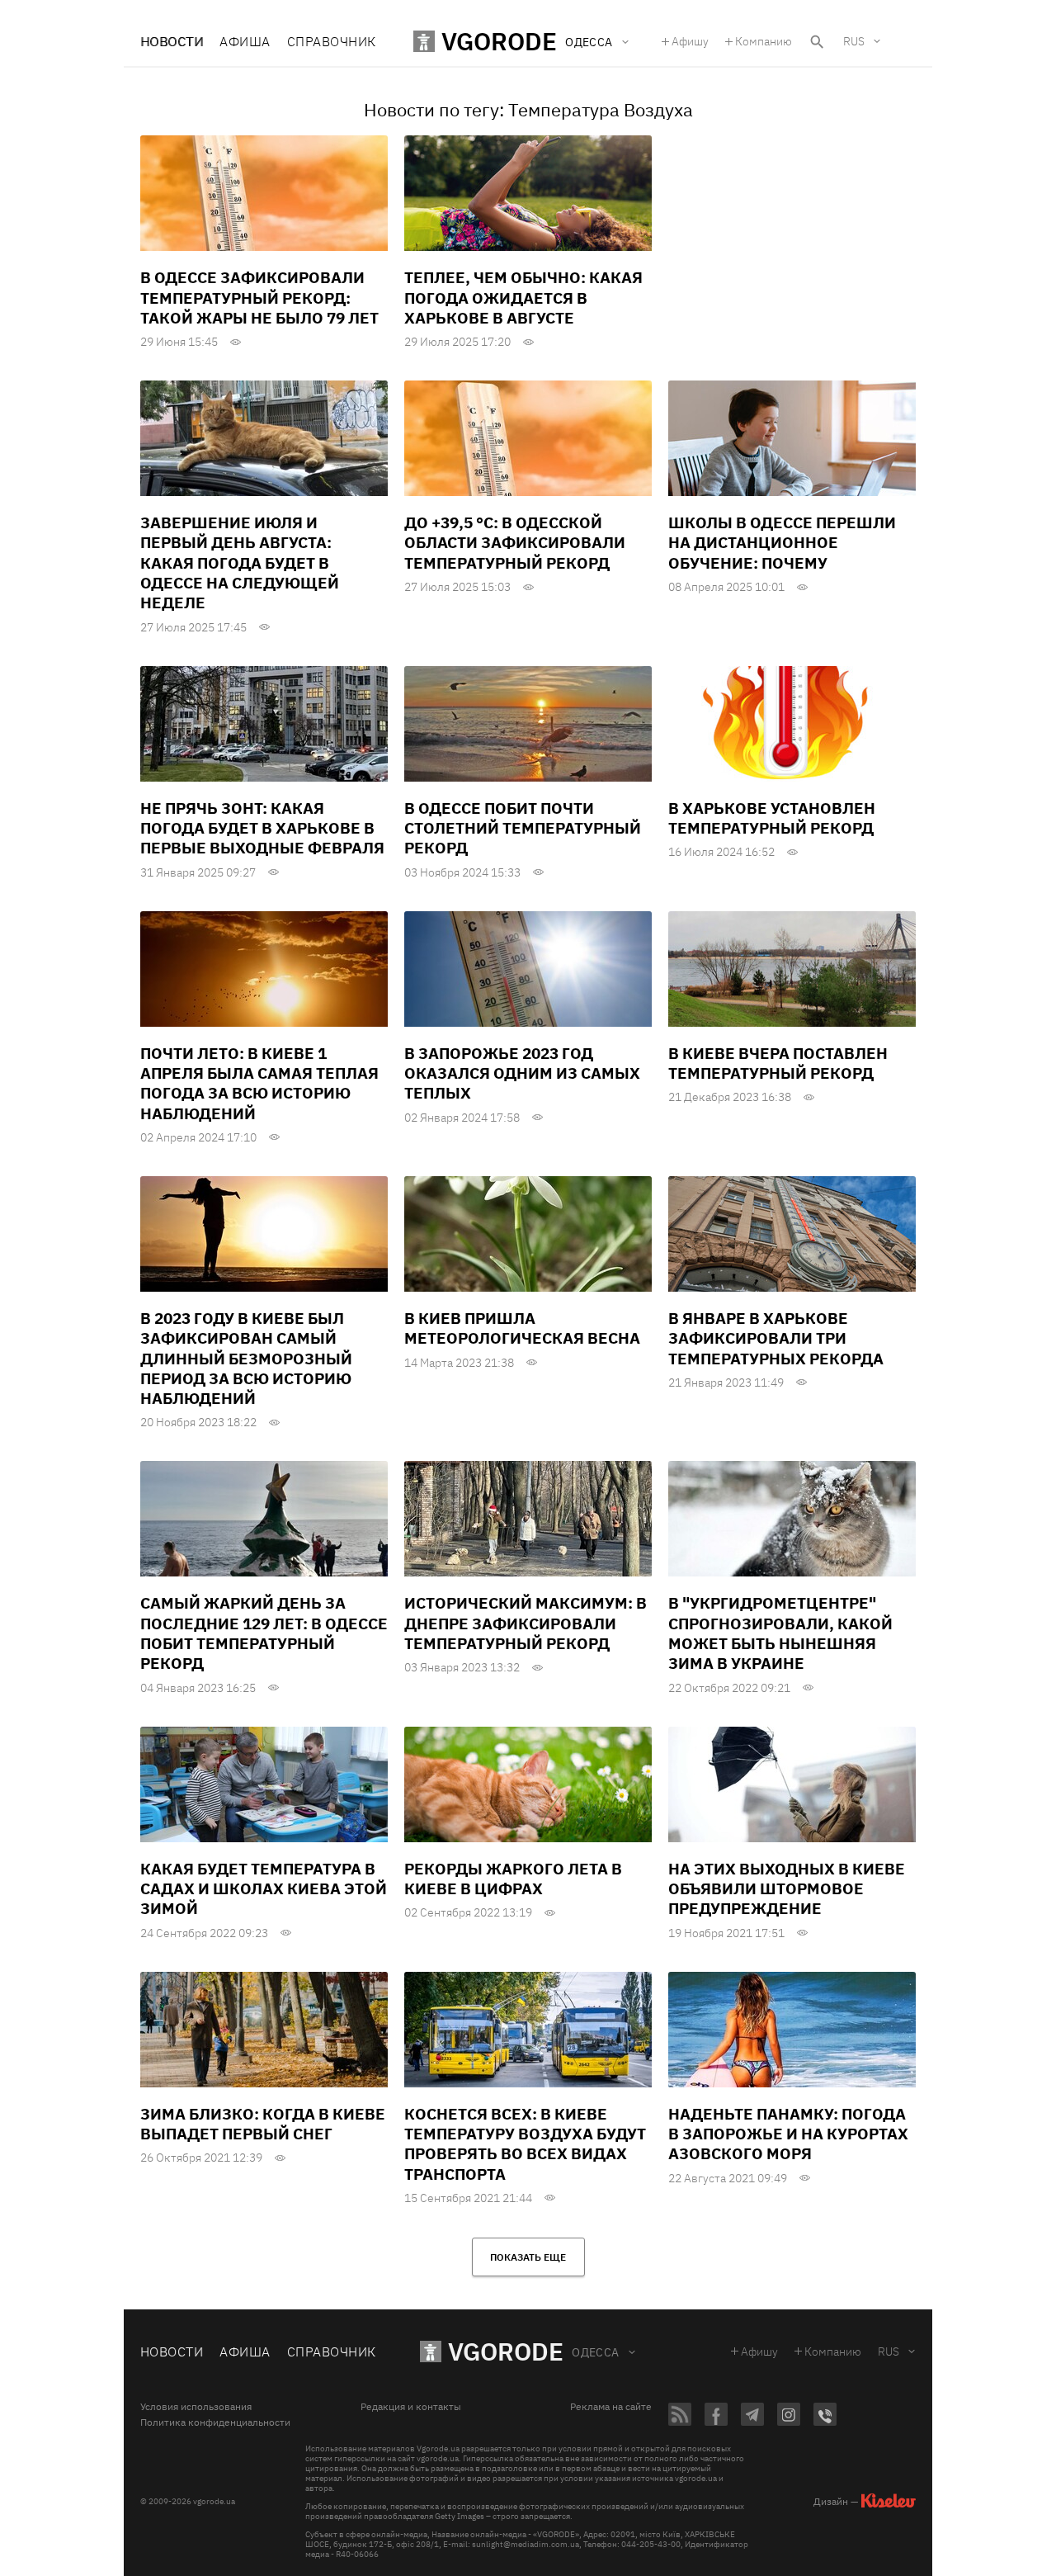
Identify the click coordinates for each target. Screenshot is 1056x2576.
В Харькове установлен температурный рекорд (772, 818)
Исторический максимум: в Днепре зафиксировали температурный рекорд (526, 1623)
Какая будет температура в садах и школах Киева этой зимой (264, 1889)
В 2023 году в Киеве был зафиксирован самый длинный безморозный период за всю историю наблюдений (246, 1358)
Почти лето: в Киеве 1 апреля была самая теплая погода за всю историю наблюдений (259, 1083)
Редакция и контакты (411, 2407)
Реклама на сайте (611, 2407)
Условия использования (196, 2407)
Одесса (596, 2352)
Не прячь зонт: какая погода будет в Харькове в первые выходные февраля (262, 828)
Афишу (690, 41)
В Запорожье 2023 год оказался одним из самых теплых (522, 1073)
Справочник (332, 41)
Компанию (764, 41)
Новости (172, 41)
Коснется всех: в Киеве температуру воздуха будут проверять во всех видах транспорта (525, 2144)
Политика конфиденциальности (215, 2422)
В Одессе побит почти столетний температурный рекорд (523, 828)
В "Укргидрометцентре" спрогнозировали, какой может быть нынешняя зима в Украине (780, 1633)
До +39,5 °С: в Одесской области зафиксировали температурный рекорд (515, 543)
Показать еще (528, 2257)
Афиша (245, 41)
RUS (854, 41)
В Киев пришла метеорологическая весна (522, 1328)
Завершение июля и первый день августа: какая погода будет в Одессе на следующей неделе (240, 562)
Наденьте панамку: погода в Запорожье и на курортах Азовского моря (788, 2134)
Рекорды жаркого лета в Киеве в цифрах (513, 1879)
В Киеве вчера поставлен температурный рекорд (778, 1063)
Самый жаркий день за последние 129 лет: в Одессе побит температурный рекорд (264, 1633)
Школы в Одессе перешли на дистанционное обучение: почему (782, 543)
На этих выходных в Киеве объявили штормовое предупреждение (787, 1889)
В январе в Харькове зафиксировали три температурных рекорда (776, 1338)
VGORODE (506, 2351)
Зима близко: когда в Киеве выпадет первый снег (263, 2124)
